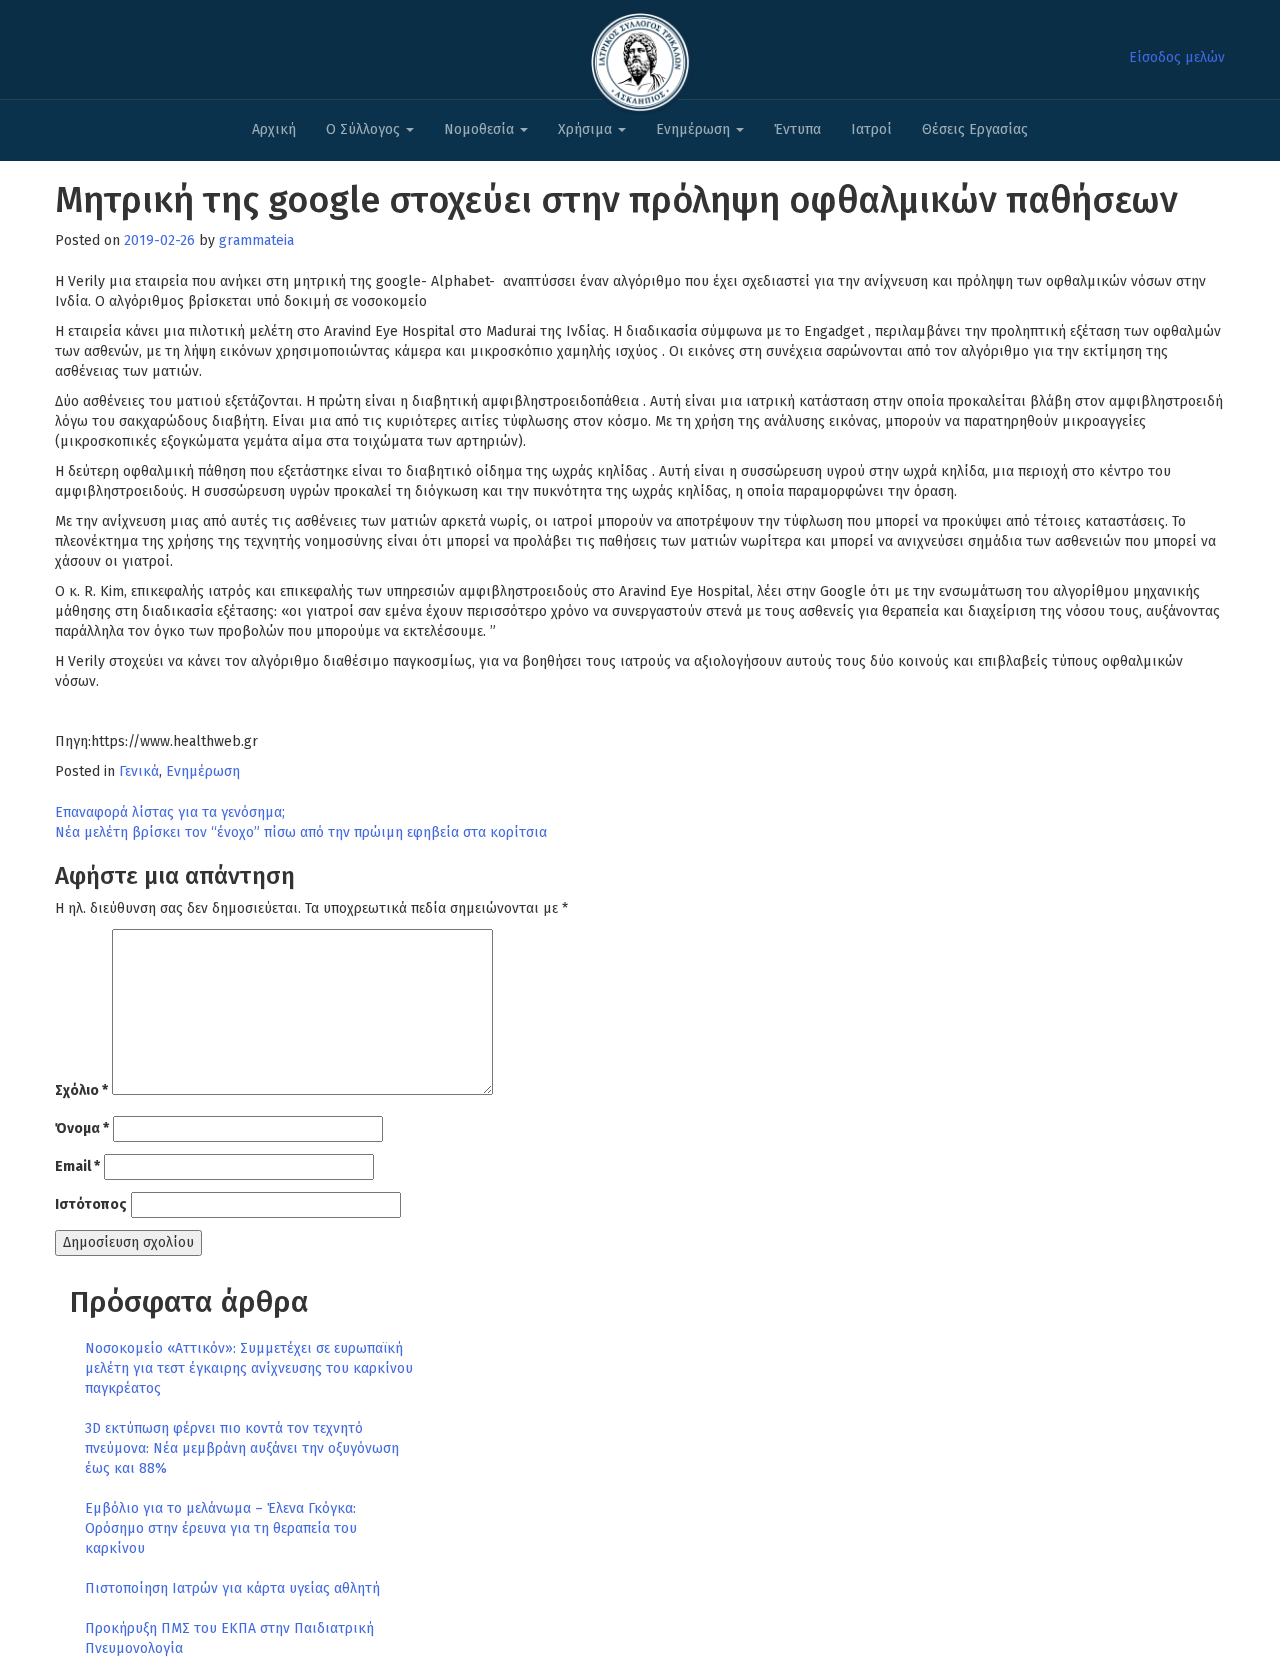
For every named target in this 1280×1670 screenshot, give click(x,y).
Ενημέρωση (695, 129)
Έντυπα (797, 129)
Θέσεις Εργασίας (975, 129)
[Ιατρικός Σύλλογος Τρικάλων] (640, 56)
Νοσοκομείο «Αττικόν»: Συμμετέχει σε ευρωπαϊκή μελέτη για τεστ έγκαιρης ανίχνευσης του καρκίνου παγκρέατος (249, 1368)
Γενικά (139, 771)
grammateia (256, 240)
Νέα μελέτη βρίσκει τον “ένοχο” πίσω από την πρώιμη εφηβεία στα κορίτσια (301, 832)
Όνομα (82, 1128)
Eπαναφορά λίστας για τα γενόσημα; (170, 812)
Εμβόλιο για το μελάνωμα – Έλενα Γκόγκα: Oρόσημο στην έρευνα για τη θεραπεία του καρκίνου (221, 1528)
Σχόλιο (81, 1090)
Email (77, 1166)
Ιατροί (871, 129)
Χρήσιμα (587, 129)
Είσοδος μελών (1177, 57)
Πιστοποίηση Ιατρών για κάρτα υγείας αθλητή (232, 1588)
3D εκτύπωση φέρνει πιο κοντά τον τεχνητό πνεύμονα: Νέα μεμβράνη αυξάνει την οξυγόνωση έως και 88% (242, 1448)
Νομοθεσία (481, 129)
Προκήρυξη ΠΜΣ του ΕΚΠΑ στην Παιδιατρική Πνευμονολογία (229, 1638)
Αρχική (274, 129)
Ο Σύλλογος (365, 129)
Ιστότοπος (91, 1204)
